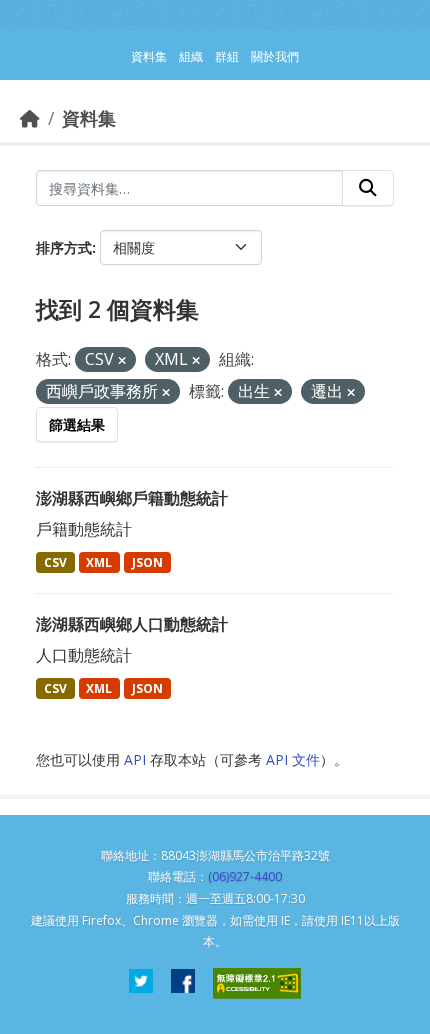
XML (99, 562)
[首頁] (30, 118)
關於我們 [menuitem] (275, 56)
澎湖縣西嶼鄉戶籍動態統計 (132, 498)
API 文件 (293, 759)
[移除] (122, 360)
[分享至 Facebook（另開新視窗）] (183, 983)
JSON (147, 562)
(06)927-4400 (245, 876)
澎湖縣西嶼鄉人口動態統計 (132, 624)
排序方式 (64, 247)
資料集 (89, 118)
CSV (55, 562)
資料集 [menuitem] (149, 56)
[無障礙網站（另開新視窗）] (257, 983)
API (135, 759)
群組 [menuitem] (227, 56)
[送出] (368, 188)
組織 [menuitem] (191, 56)
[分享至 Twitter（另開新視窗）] (141, 983)
